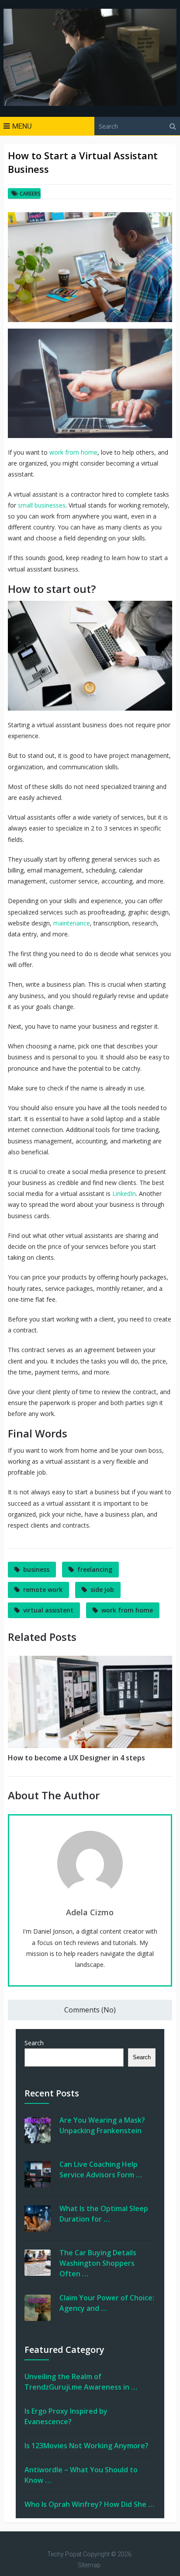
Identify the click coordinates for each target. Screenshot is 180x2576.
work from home (73, 452)
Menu (22, 126)
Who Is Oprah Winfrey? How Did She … (89, 2504)
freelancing (95, 1569)
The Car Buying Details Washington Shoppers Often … (98, 2263)
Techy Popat (64, 2554)
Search (34, 2043)
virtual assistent (48, 1610)
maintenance (72, 923)
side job (102, 1589)
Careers (30, 194)
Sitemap (89, 2565)
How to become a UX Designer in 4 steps (76, 1758)
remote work (43, 1589)
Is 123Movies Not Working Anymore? (87, 2446)
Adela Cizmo (90, 1912)
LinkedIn (124, 1193)
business (36, 1569)
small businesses (42, 505)
